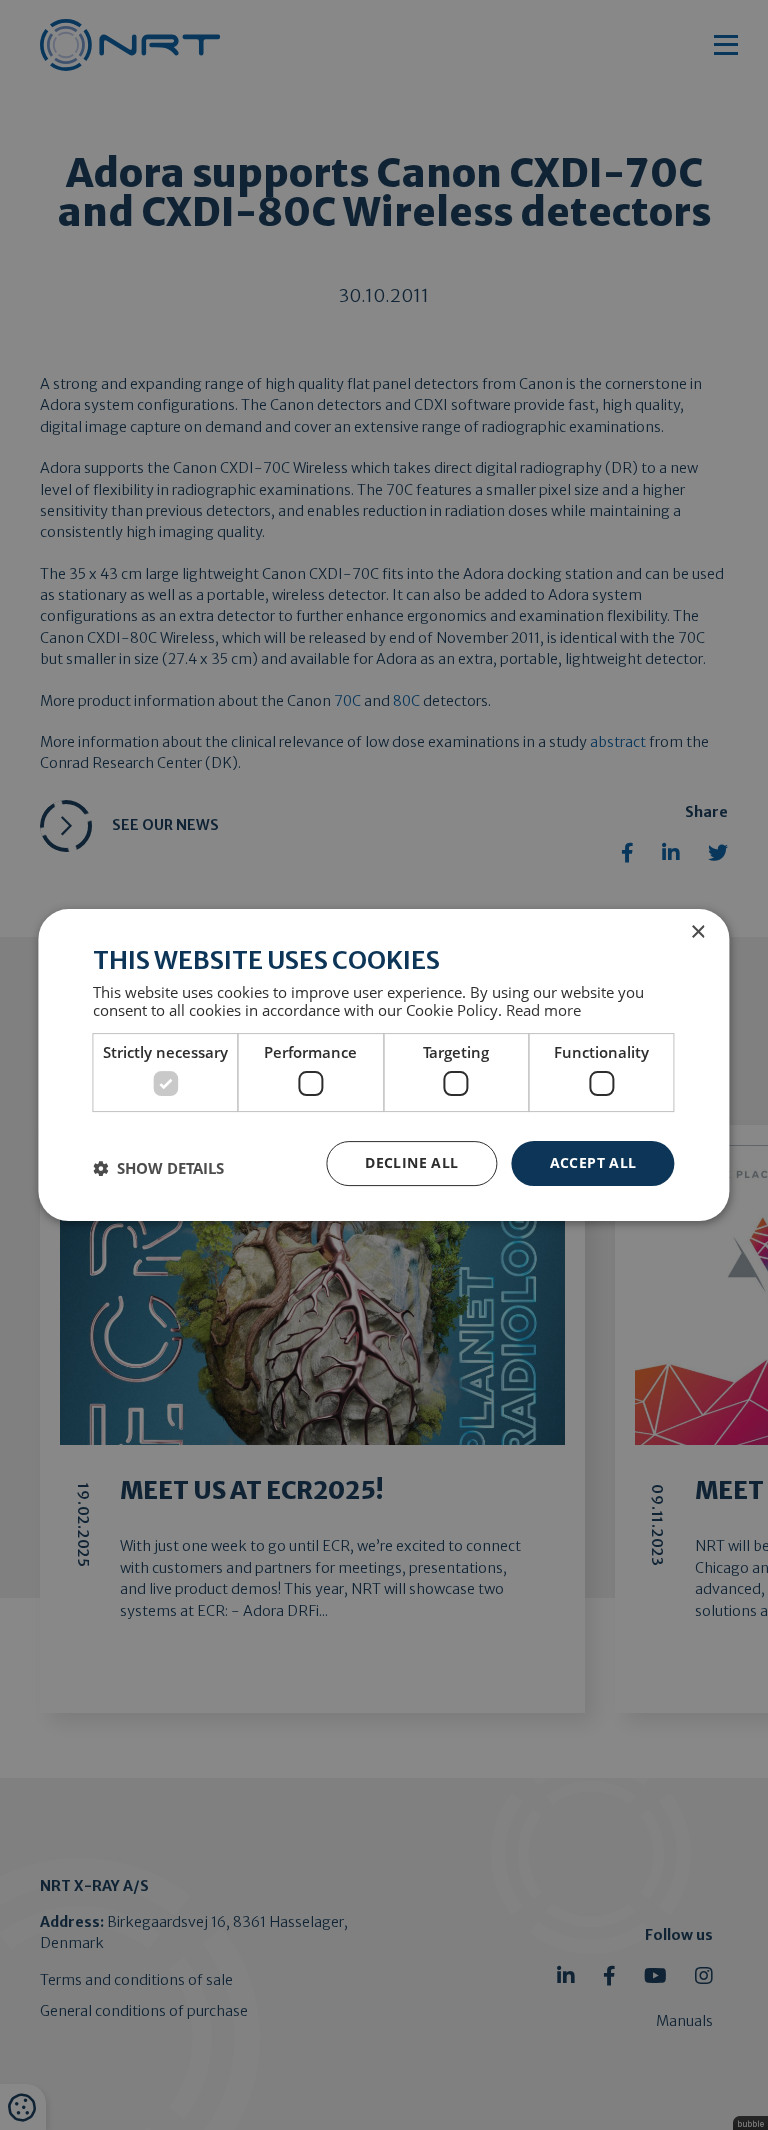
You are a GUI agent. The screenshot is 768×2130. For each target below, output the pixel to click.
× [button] (697, 932)
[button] (158, 1168)
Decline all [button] (411, 1162)
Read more (543, 1010)
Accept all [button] (593, 1162)
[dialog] (383, 1065)
